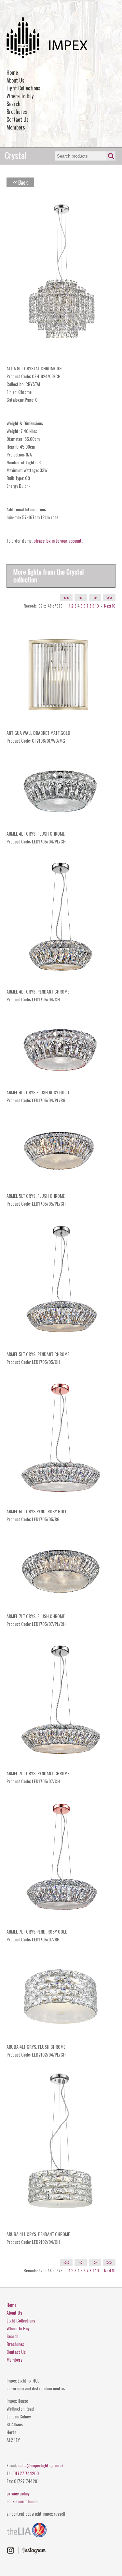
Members (16, 127)
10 (97, 606)
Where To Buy (20, 96)
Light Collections (23, 88)
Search (14, 104)
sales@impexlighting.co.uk (41, 2465)
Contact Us (18, 119)
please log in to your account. (58, 540)
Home (12, 72)
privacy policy (18, 2493)
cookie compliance (22, 2501)
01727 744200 (26, 2473)
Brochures (17, 112)
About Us (15, 80)
